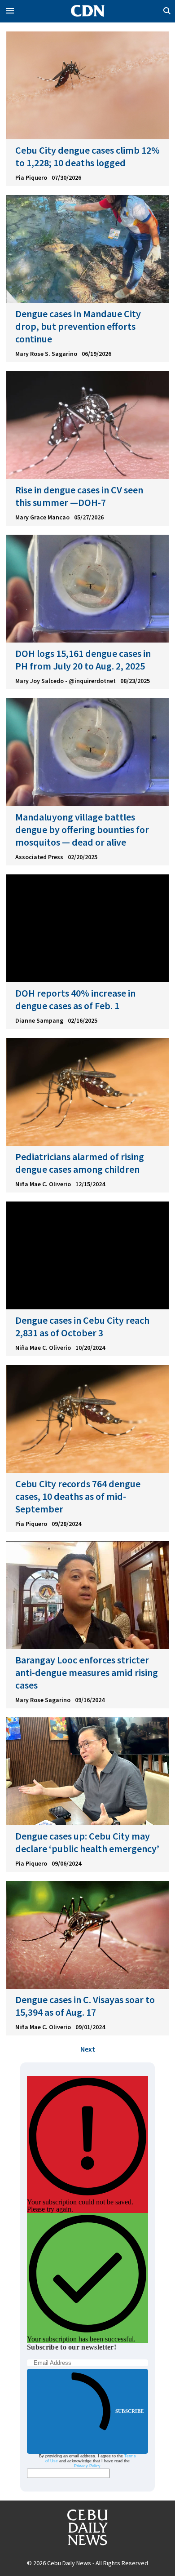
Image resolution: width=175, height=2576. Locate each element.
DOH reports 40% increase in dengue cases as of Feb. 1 (75, 999)
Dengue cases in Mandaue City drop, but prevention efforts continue (78, 326)
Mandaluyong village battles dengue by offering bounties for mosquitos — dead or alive (82, 829)
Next (88, 2049)
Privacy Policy (87, 2466)
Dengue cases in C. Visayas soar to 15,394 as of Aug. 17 (85, 2006)
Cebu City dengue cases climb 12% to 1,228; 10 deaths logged (87, 156)
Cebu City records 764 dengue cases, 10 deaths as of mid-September (78, 1496)
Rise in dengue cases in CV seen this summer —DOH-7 (79, 496)
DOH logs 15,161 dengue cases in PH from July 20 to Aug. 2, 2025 (83, 660)
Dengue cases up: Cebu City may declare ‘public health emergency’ (87, 1842)
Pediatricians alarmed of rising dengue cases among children (80, 1163)
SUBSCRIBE (129, 2411)
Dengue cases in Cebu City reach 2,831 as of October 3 (82, 1326)
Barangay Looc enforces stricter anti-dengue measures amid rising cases (87, 1672)
